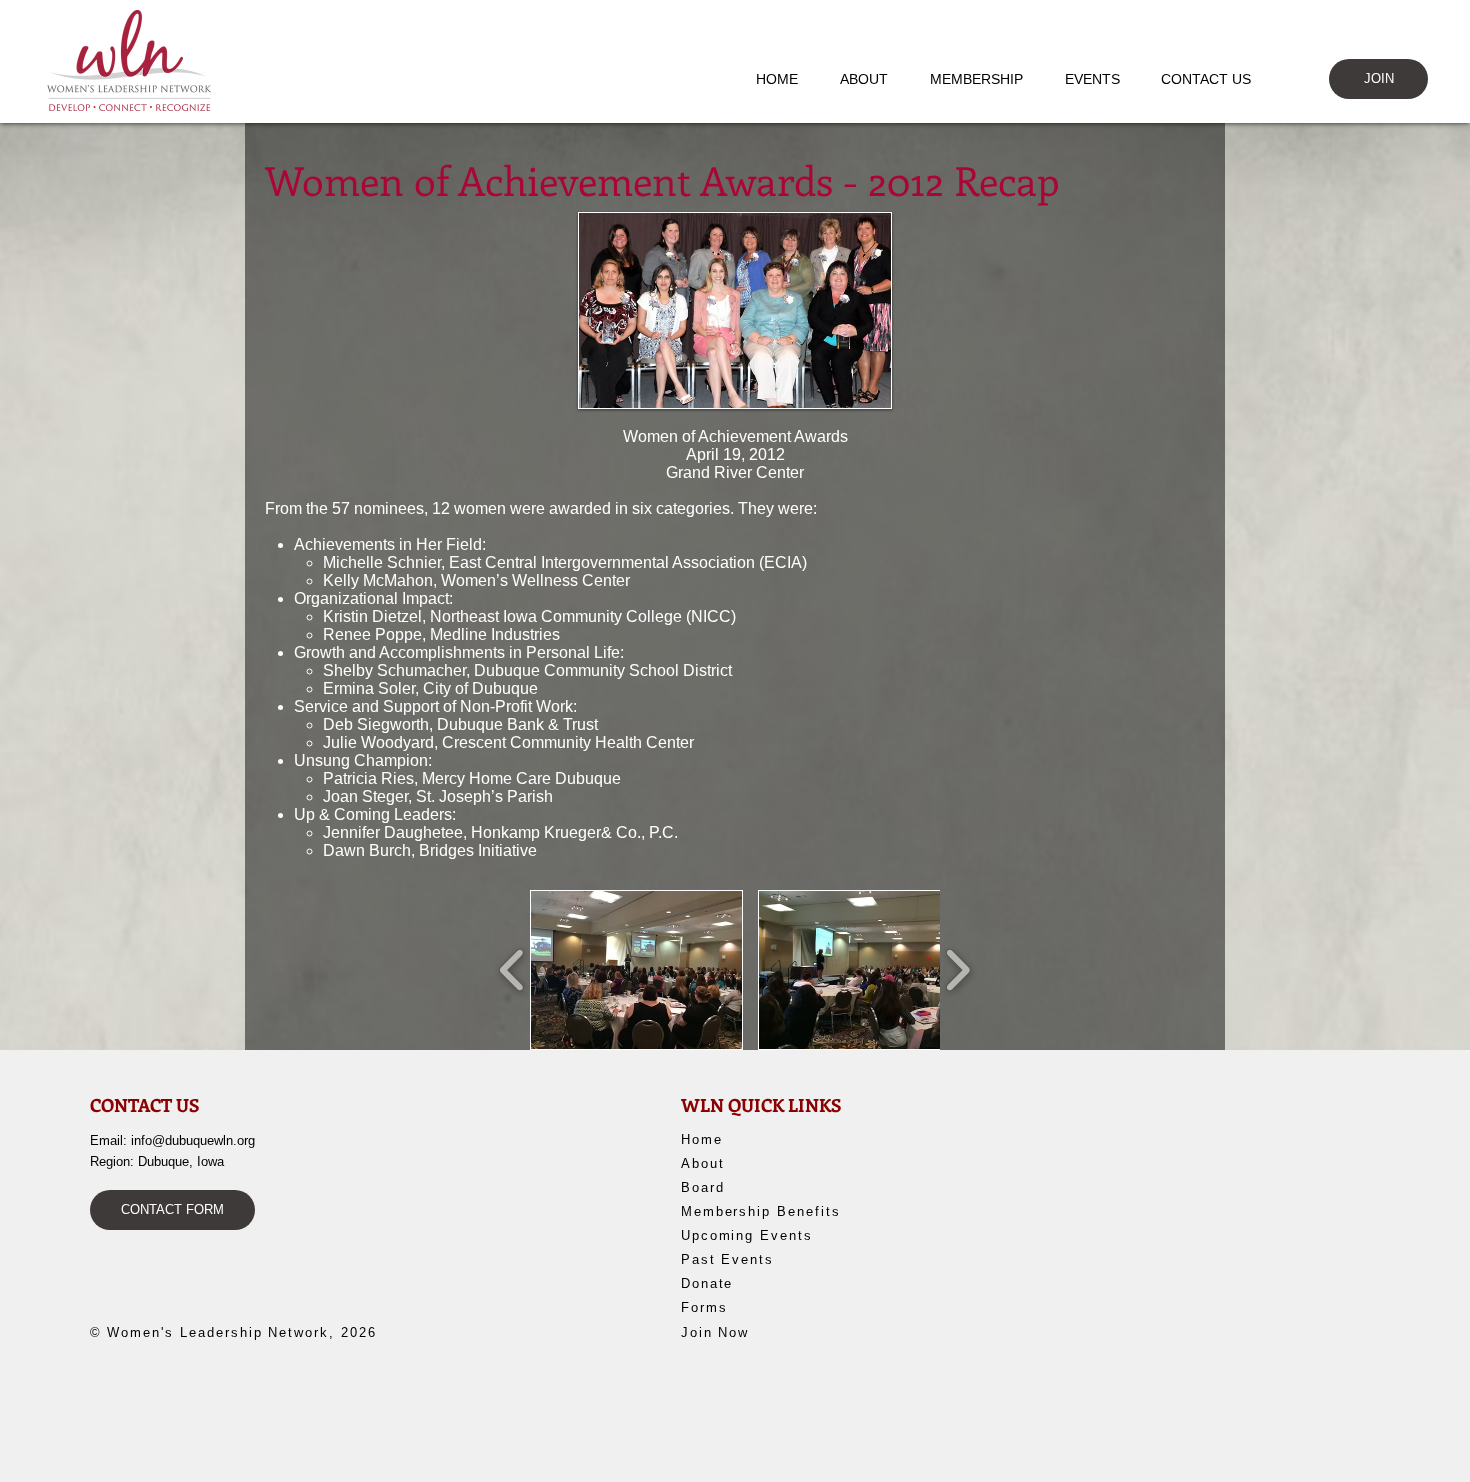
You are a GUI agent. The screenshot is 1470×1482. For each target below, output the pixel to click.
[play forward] (957, 970)
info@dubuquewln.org (193, 1140)
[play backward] (512, 970)
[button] (874, 79)
